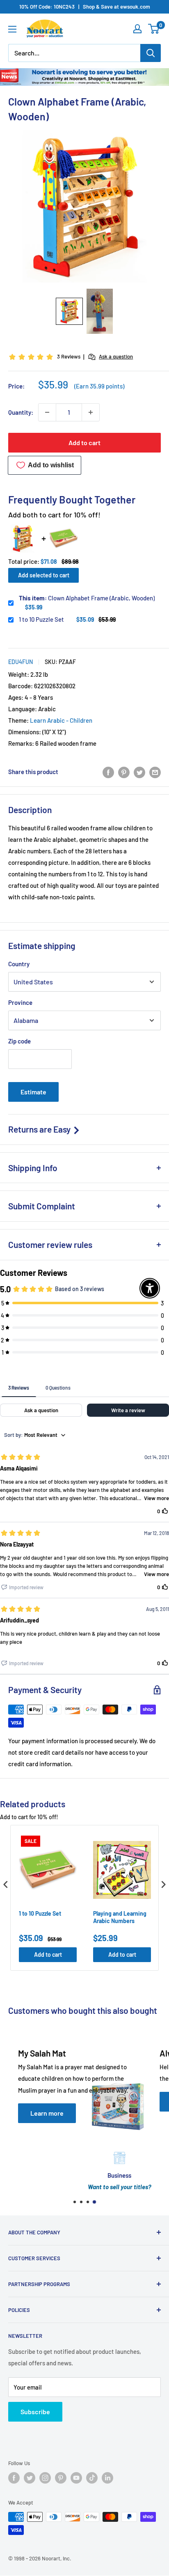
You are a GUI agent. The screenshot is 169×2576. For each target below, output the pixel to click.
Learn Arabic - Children (61, 720)
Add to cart (84, 442)
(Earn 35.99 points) (99, 386)
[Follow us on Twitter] (30, 2478)
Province (20, 1002)
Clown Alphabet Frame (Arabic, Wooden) (87, 598)
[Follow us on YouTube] (76, 2478)
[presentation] (6, 1884)
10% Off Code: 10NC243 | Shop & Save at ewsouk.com (85, 7)
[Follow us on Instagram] (45, 2478)
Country (19, 964)
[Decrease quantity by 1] (47, 412)
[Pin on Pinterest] (124, 772)
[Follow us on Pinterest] (61, 2478)
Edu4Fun (21, 662)
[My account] (137, 29)
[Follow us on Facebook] (14, 2478)
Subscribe (35, 2412)
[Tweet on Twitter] (139, 772)
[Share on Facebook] (108, 772)
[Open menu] (12, 29)
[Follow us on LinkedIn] (107, 2478)
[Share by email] (155, 772)
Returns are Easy (40, 1129)
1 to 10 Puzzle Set (41, 619)
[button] (69, 311)
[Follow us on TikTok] (92, 2478)
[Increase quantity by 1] (91, 412)
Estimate (33, 1092)
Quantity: (21, 412)
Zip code (19, 1041)
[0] (154, 29)
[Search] (151, 53)
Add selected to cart (44, 575)
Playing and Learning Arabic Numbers (120, 1917)
